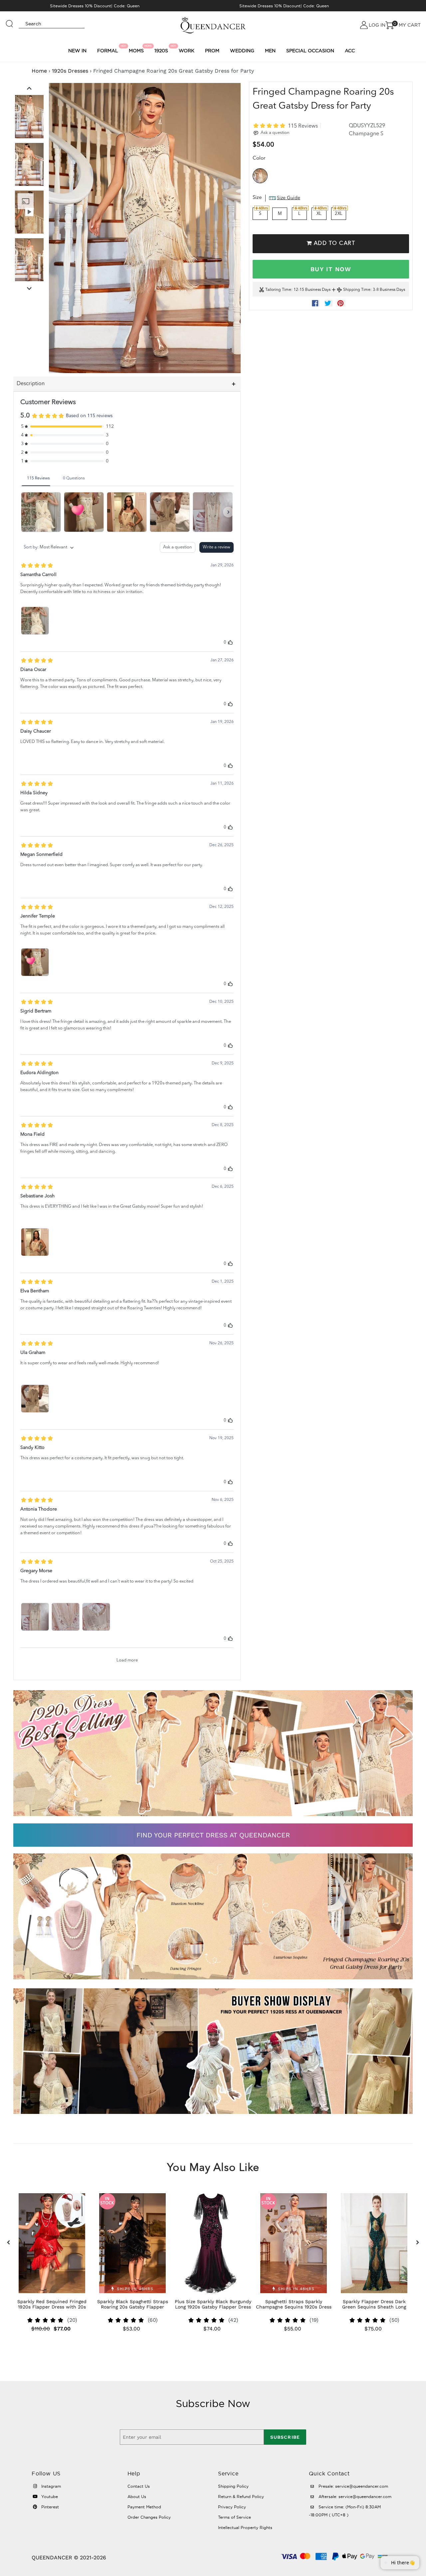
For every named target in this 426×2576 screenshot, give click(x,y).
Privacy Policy (232, 2507)
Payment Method (144, 2507)
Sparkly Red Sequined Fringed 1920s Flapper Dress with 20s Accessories (52, 2307)
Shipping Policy (233, 2486)
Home (39, 71)
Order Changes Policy (149, 2517)
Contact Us (139, 2486)
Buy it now (331, 269)
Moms (137, 49)
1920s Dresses (70, 71)
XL (319, 214)
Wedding (242, 51)
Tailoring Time (278, 290)
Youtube (49, 2497)
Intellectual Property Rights (245, 2528)
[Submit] (10, 21)
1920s (162, 49)
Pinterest (49, 2507)
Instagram (50, 2486)
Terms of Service (234, 2517)
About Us (137, 2497)
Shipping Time (357, 290)
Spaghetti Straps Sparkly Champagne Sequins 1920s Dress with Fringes (294, 2307)
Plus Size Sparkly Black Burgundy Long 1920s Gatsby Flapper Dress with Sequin (213, 2307)
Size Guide (289, 198)
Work (187, 51)
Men (270, 51)
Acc (350, 51)
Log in (377, 25)
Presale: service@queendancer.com (353, 2486)
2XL (339, 214)
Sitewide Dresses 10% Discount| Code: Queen (95, 6)
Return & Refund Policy (241, 2497)
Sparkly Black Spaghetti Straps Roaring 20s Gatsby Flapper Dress (133, 2307)
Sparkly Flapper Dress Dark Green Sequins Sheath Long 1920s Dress (374, 2307)
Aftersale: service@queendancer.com (354, 2497)
